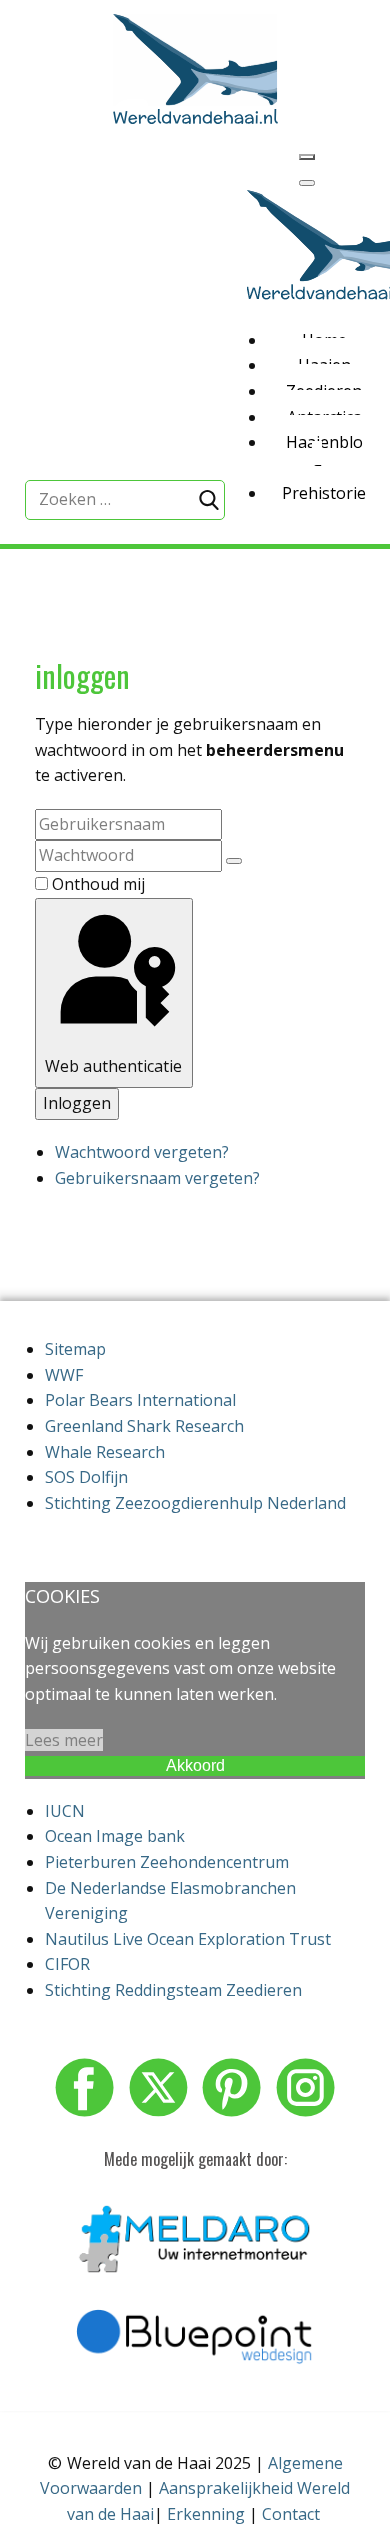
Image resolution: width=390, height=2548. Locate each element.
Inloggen (77, 1103)
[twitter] (158, 2087)
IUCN (65, 1811)
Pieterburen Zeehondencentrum (167, 1862)
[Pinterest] (231, 2087)
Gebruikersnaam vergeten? (157, 1178)
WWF (64, 1375)
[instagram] (305, 2087)
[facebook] (84, 2087)
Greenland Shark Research (144, 1426)
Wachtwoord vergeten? (142, 1152)
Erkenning (206, 2514)
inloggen (82, 675)
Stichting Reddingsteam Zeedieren (173, 1990)
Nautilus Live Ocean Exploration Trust (188, 1939)
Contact (291, 2514)
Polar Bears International (140, 1400)
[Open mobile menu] (307, 157)
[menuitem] (317, 334)
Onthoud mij (98, 884)
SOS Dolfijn (86, 1477)
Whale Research (105, 1452)
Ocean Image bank (115, 1836)
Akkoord (195, 1765)
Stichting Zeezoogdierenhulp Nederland (195, 1503)
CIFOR (67, 1964)
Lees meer (64, 1740)
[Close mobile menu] (307, 183)
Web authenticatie (113, 1066)
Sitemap (75, 1349)
